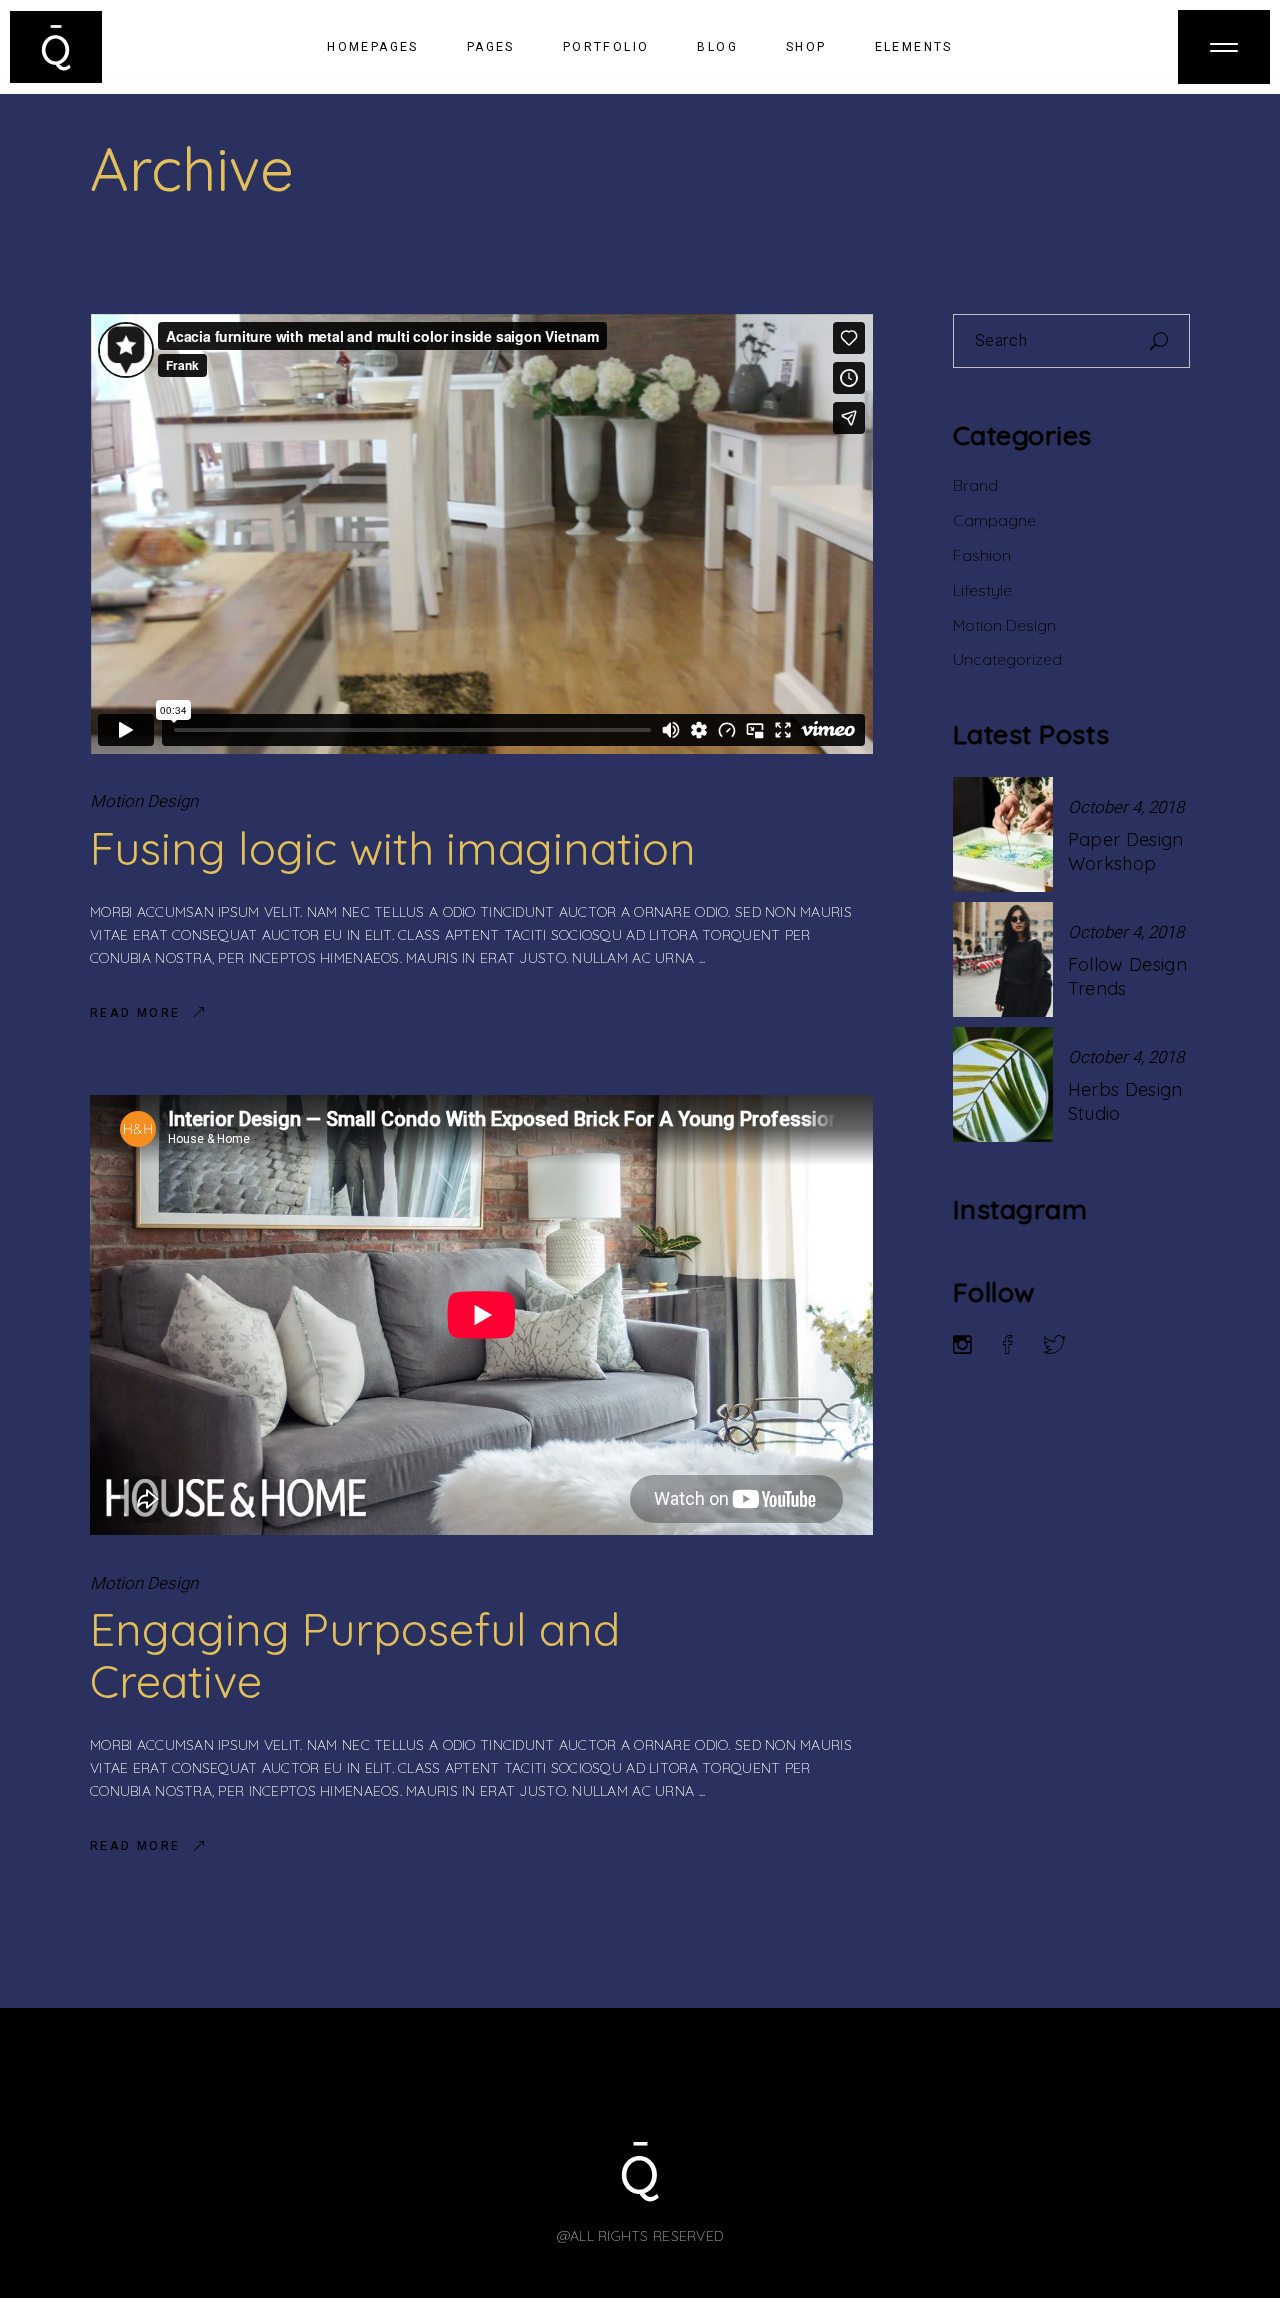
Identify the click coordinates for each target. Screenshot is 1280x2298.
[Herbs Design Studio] (1003, 1084)
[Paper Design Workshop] (1003, 834)
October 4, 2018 (1126, 807)
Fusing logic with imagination (393, 848)
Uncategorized (1007, 659)
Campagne (994, 520)
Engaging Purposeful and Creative (355, 1655)
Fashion (982, 555)
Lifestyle (982, 590)
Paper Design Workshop (1126, 851)
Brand (975, 485)
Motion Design (144, 801)
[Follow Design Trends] (1003, 959)
